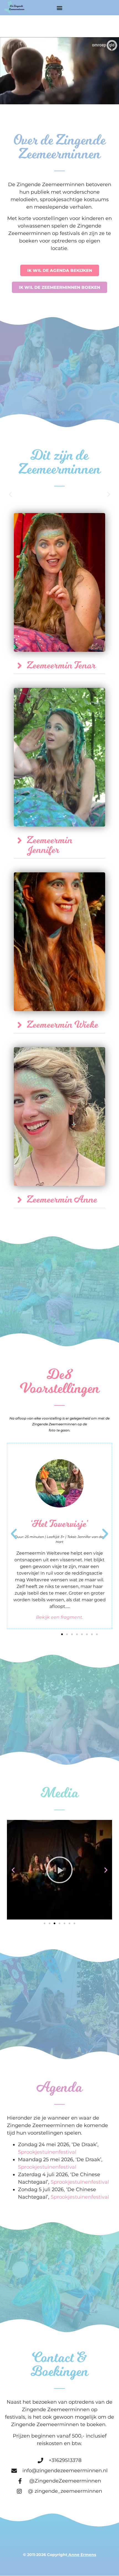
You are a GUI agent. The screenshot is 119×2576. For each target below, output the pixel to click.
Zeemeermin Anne (62, 1200)
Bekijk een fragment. (59, 1617)
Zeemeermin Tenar (61, 666)
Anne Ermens (82, 2555)
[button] (60, 8)
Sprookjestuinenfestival (47, 2152)
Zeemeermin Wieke (63, 1025)
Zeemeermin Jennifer (50, 845)
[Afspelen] (59, 1870)
